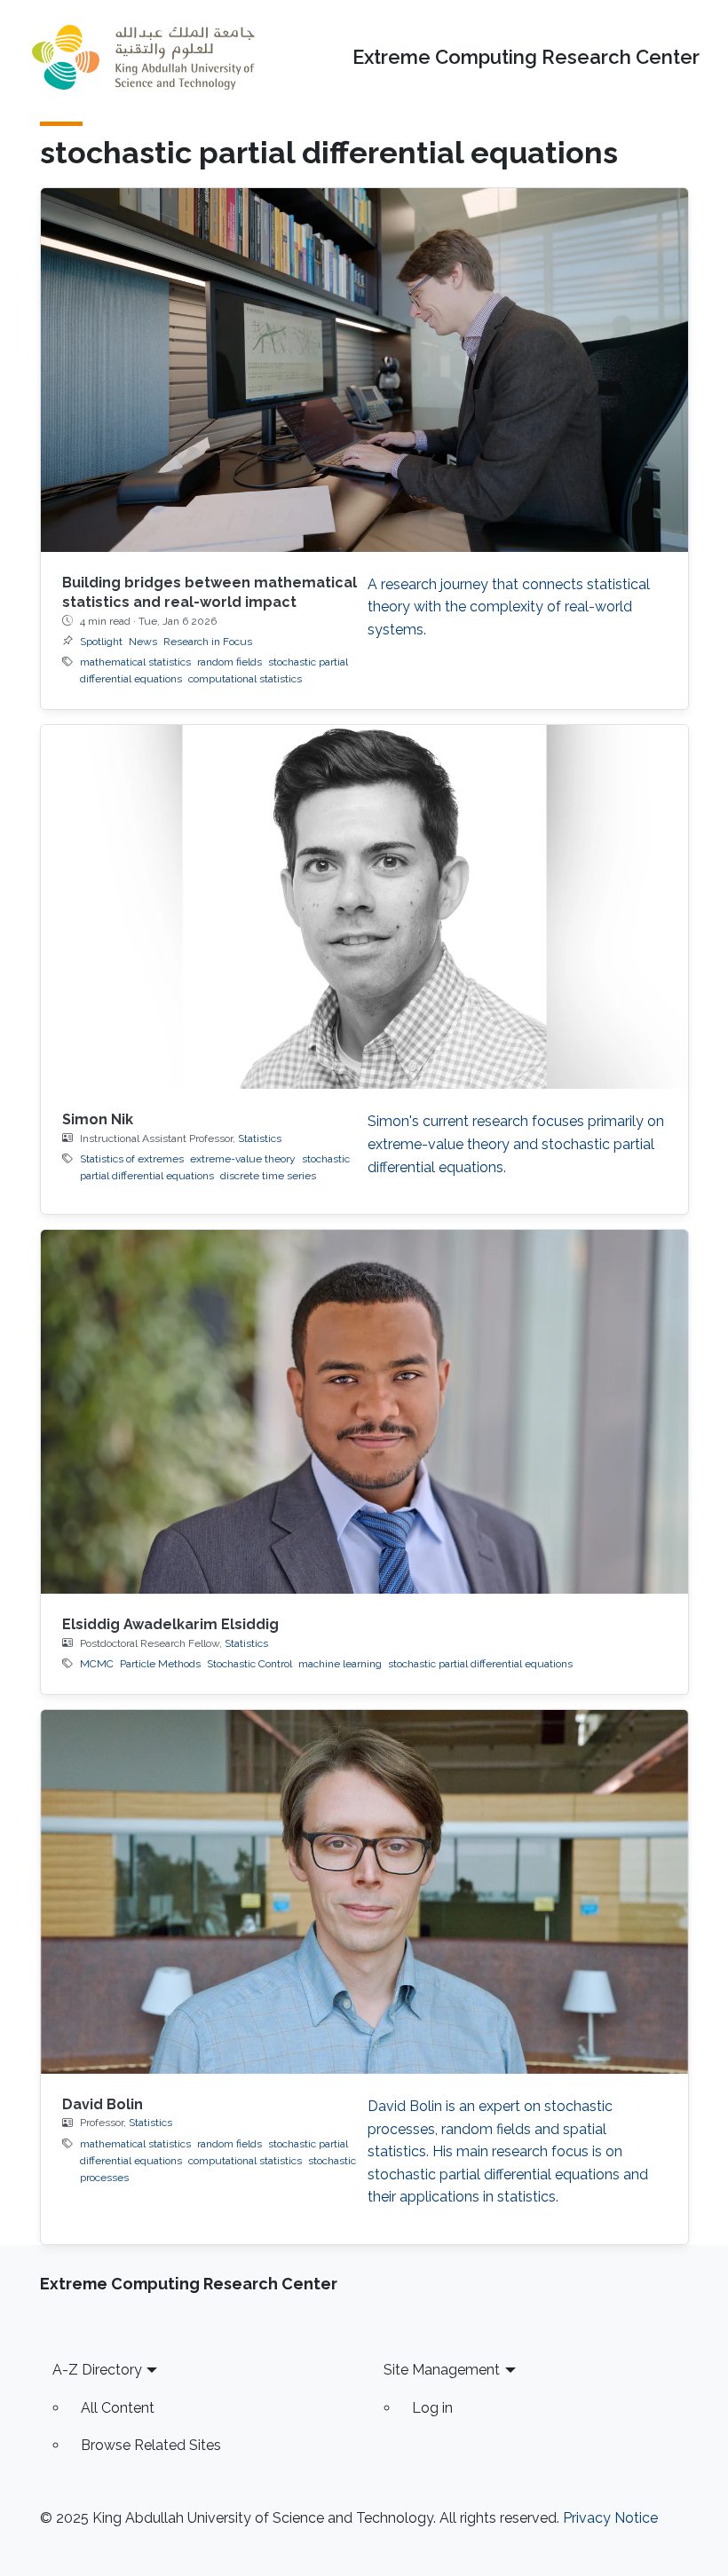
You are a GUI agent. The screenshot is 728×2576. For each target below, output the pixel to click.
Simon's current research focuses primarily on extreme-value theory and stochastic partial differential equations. (516, 1144)
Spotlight (101, 642)
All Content (118, 2408)
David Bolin (103, 2104)
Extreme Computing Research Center (526, 57)
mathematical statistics (135, 662)
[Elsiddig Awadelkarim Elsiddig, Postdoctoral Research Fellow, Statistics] (364, 1412)
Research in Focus (208, 642)
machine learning (340, 1664)
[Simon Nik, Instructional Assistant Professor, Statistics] (364, 907)
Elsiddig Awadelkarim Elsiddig (170, 1624)
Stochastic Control (249, 1664)
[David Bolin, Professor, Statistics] (364, 1892)
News (143, 642)
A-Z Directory (97, 2370)
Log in (432, 2408)
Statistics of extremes (132, 1159)
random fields (229, 662)
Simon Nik (98, 1119)
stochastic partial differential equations (480, 1664)
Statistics (260, 1138)
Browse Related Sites (151, 2445)
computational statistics (245, 679)
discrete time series (268, 1176)
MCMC (97, 1664)
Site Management (442, 2370)
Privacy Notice (610, 2518)
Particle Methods (160, 1664)
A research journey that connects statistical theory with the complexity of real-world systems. (509, 607)
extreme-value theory (243, 1159)
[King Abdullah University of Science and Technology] (143, 57)
